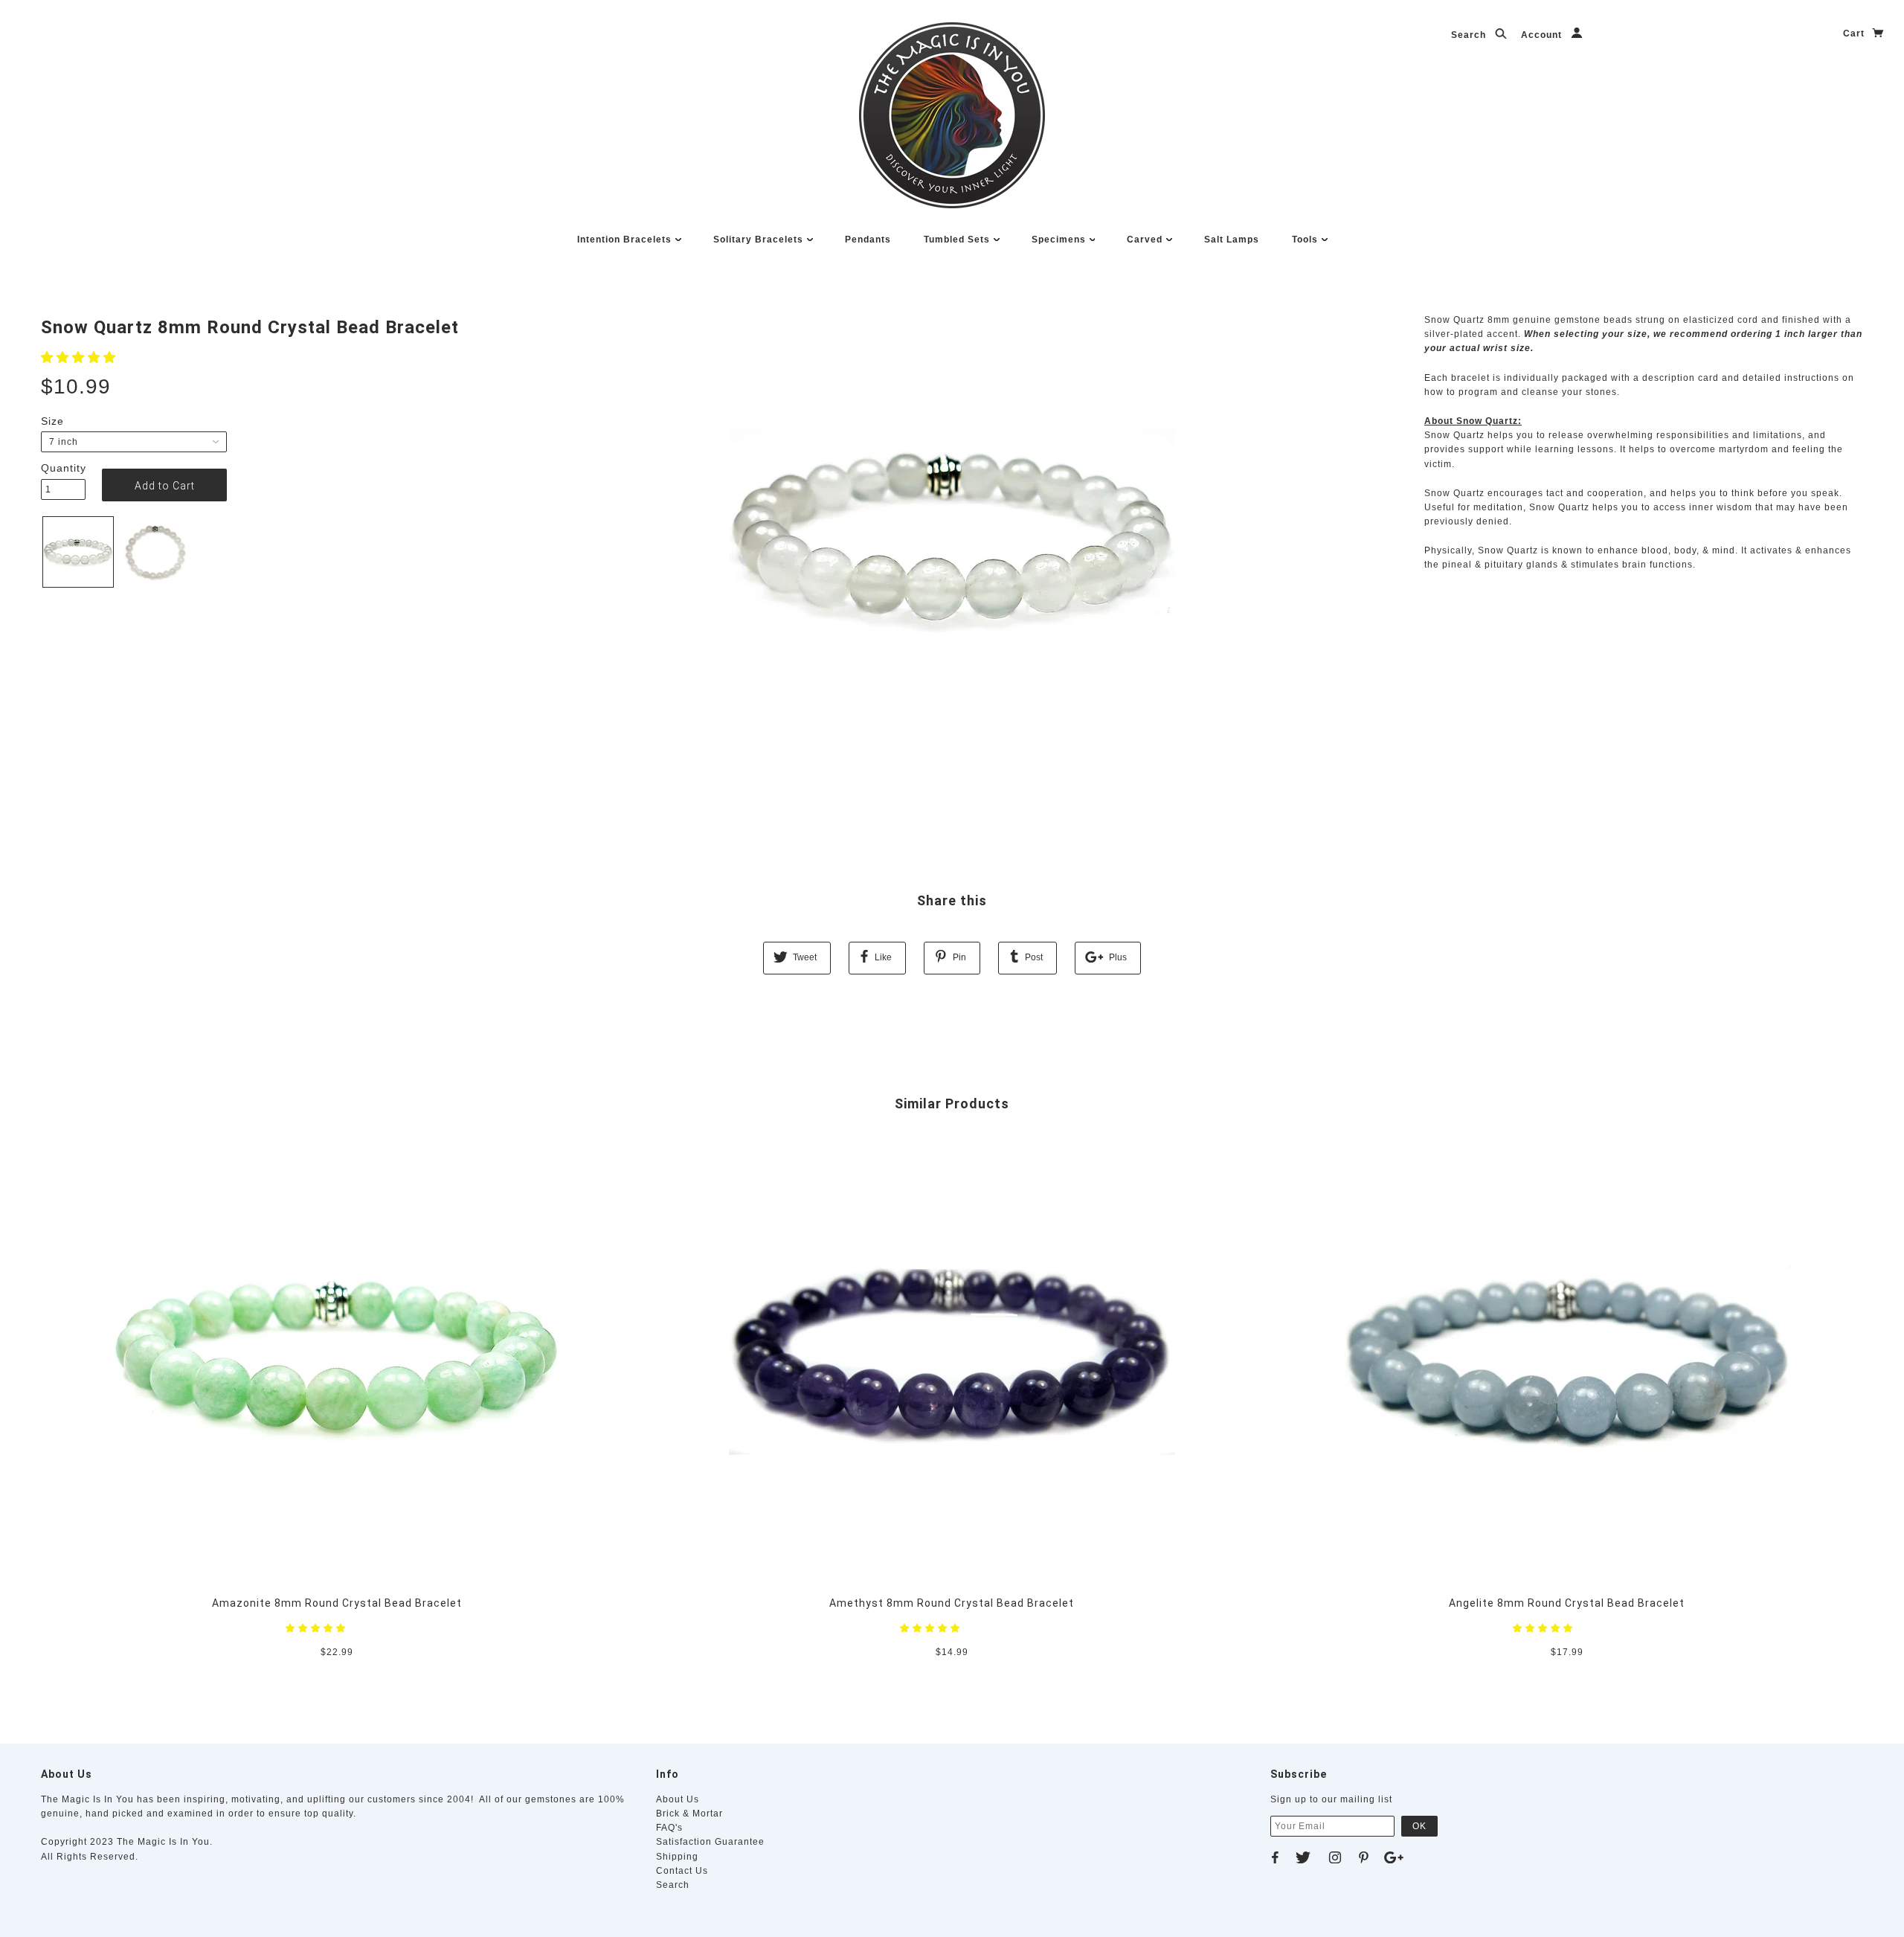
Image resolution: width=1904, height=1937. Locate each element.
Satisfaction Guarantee (710, 1842)
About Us (678, 1799)
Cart (1855, 33)
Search (1470, 35)
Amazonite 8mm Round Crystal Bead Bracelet (337, 1603)
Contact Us (682, 1871)
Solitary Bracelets (760, 240)
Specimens (1060, 240)
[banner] (952, 115)
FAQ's (669, 1828)
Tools (1306, 240)
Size (52, 421)
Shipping (677, 1857)
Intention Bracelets (626, 240)
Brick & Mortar (689, 1814)
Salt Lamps (1232, 240)
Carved (1146, 240)
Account (1543, 35)
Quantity (63, 468)
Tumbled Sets (958, 240)
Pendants (868, 240)
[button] (80, 357)
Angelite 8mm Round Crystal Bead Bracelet (1567, 1603)
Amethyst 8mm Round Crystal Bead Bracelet (952, 1603)
